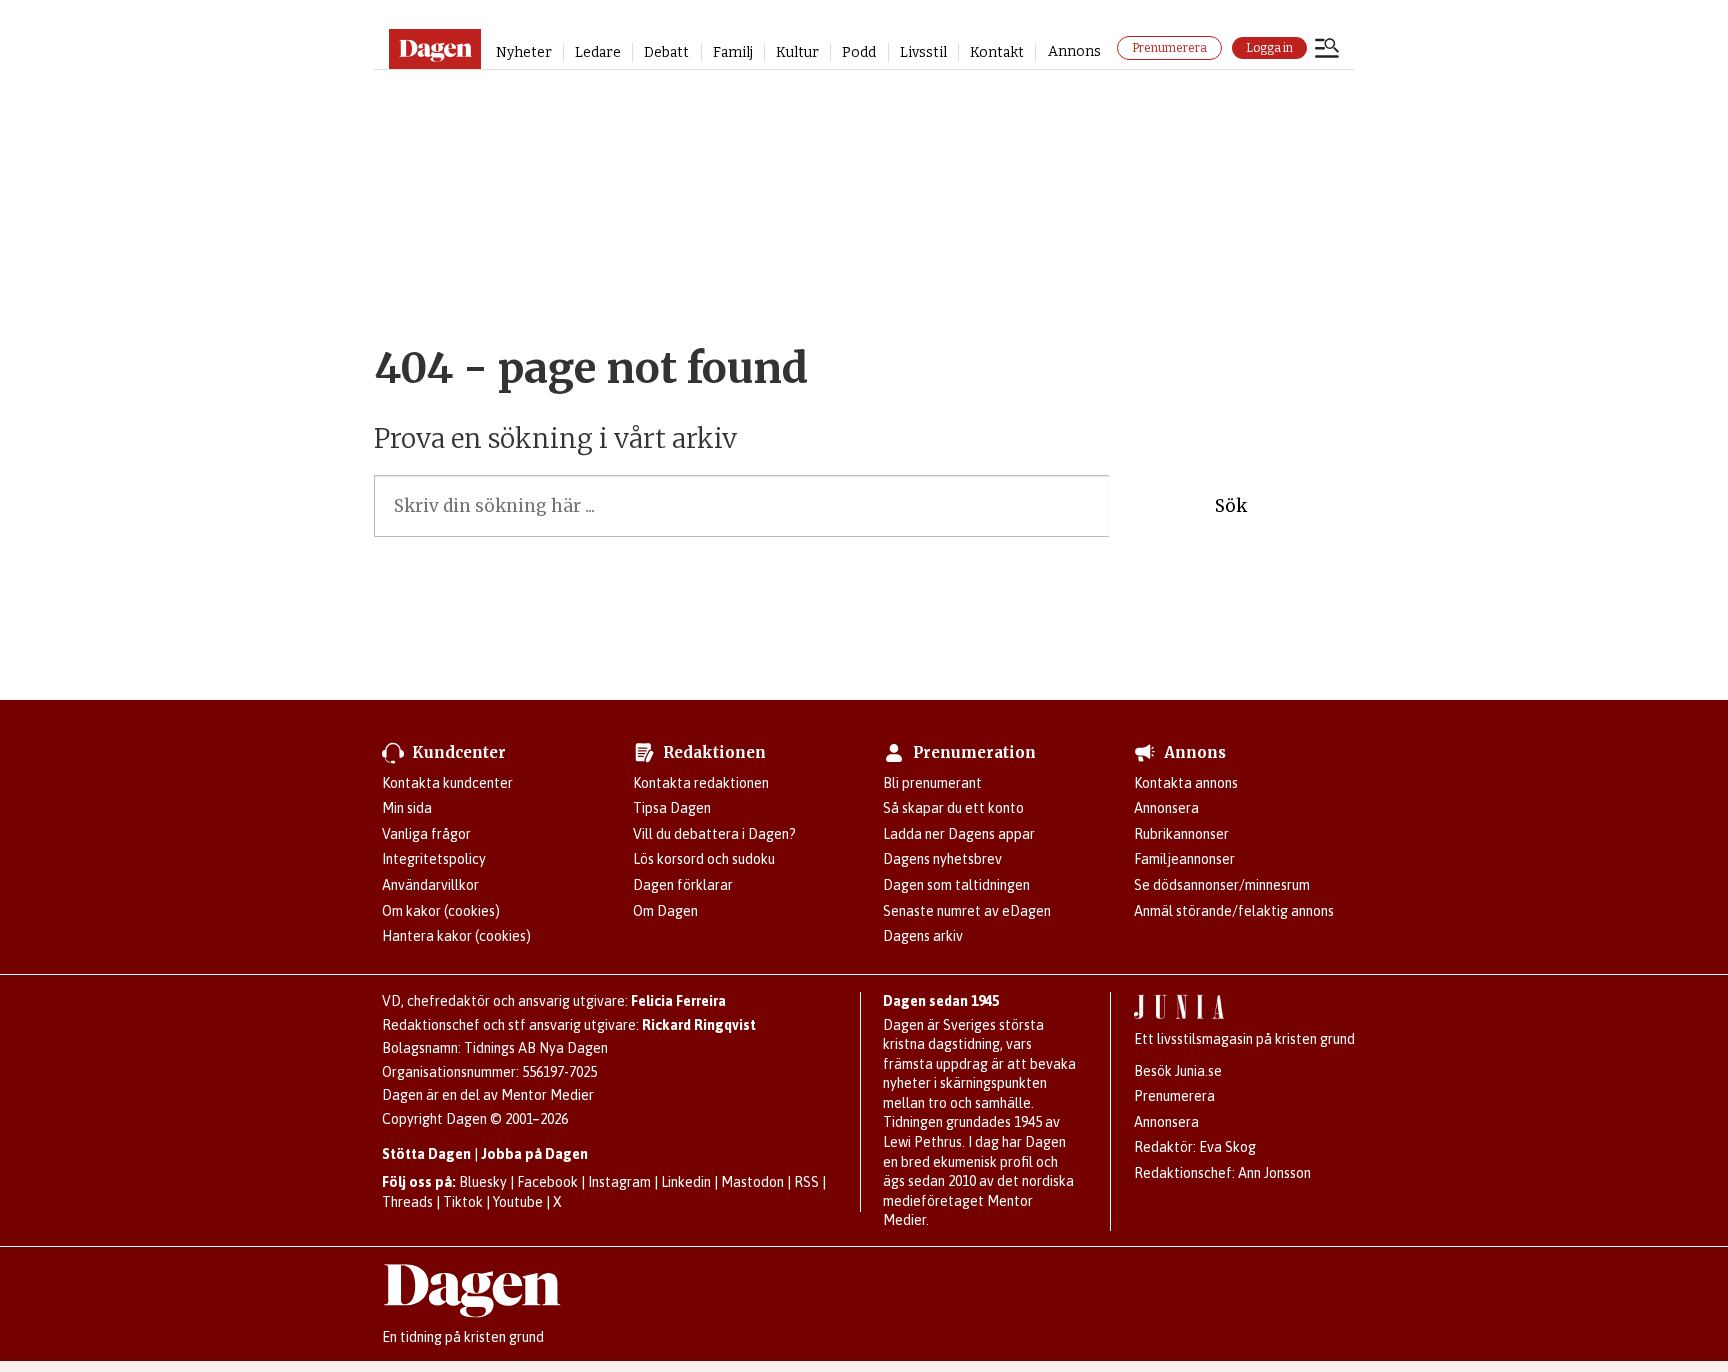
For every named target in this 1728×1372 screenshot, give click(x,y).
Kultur (797, 52)
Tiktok (463, 1202)
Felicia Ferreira (678, 1001)
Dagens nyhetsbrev (942, 859)
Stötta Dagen (426, 1154)
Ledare (598, 52)
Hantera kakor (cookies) (456, 936)
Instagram (619, 1182)
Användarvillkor (430, 885)
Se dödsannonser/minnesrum (1222, 885)
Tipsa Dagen (672, 808)
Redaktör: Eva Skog (1195, 1147)
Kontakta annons (1186, 783)
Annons (1074, 51)
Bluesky (483, 1182)
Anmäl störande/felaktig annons (1234, 911)
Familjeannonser (1184, 859)
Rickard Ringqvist (699, 1025)
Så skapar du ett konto (953, 808)
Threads (407, 1202)
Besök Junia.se (1178, 1071)
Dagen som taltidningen (956, 885)
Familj (733, 52)
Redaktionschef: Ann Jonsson (1222, 1173)
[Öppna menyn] (1327, 50)
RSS (806, 1182)
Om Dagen (665, 911)
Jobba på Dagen (534, 1154)
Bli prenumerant (932, 783)
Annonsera (1166, 808)
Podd (859, 52)
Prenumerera (1169, 48)
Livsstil (923, 52)
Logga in (1269, 48)
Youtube (518, 1202)
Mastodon (752, 1182)
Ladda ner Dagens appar (959, 834)
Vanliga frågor (426, 834)
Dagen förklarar (683, 885)
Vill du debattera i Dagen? (714, 834)
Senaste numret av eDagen (967, 911)
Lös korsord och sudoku (704, 859)
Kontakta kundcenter (447, 783)
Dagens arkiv (923, 936)
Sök (1231, 506)
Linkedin (686, 1182)
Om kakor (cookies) (441, 911)
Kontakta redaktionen (701, 783)
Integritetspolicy (434, 859)
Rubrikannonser (1181, 834)
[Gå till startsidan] (434, 49)
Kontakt (997, 52)
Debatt (666, 52)
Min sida (407, 808)
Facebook (547, 1182)
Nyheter (524, 52)
